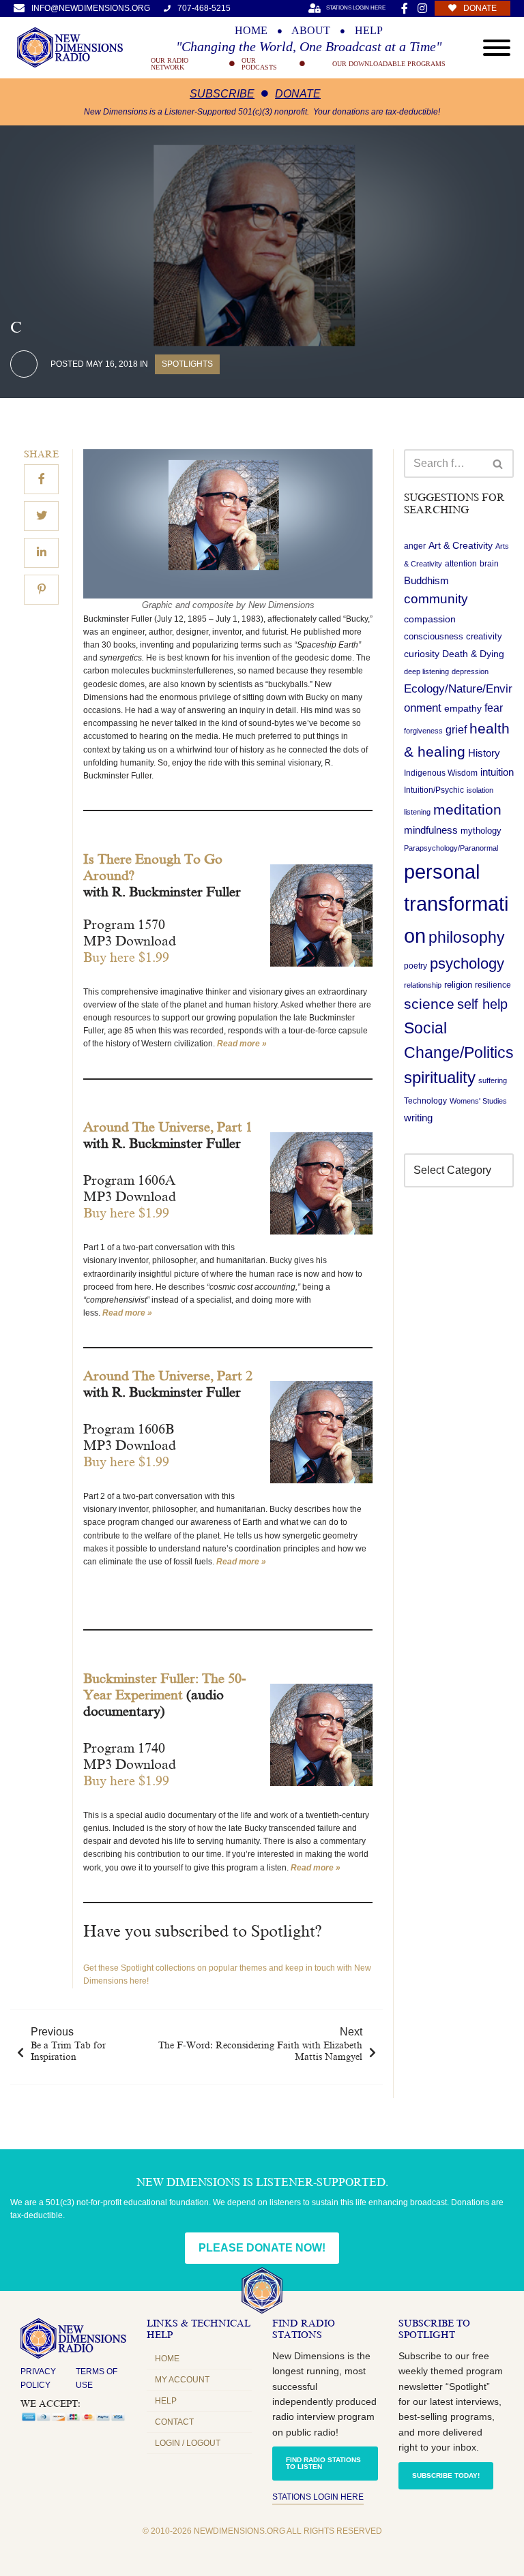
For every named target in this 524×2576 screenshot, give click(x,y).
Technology (425, 1101)
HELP (369, 31)
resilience (493, 985)
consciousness (434, 636)
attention (461, 564)
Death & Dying (473, 654)
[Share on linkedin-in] (41, 553)
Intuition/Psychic (434, 790)
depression (470, 671)
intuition (497, 772)
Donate (298, 94)
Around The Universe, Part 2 (168, 1376)
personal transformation (456, 904)
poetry (416, 966)
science (429, 1004)
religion (458, 985)
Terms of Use (97, 2378)
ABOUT (311, 31)
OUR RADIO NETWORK (170, 64)
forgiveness (423, 731)
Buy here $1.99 (126, 957)
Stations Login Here (318, 2497)
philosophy (467, 937)
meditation (467, 809)
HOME (251, 31)
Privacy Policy (38, 2378)
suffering (493, 1080)
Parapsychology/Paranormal (451, 848)
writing (418, 1118)
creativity (484, 636)
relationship (423, 985)
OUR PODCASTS (259, 64)
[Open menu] (497, 48)
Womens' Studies (478, 1101)
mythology (481, 831)
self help (482, 1004)
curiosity (422, 654)
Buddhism (426, 580)
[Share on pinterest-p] (41, 590)
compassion (430, 619)
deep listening (426, 671)
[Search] (498, 464)
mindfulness (431, 830)
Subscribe (222, 94)
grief (456, 730)
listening (417, 812)
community (436, 599)
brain (489, 564)
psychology (467, 964)
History (484, 753)
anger (415, 546)
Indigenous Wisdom (441, 773)
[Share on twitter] (41, 516)
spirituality (440, 1078)
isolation (480, 790)
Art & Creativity (461, 545)
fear (494, 708)
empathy (463, 708)
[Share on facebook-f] (41, 479)
